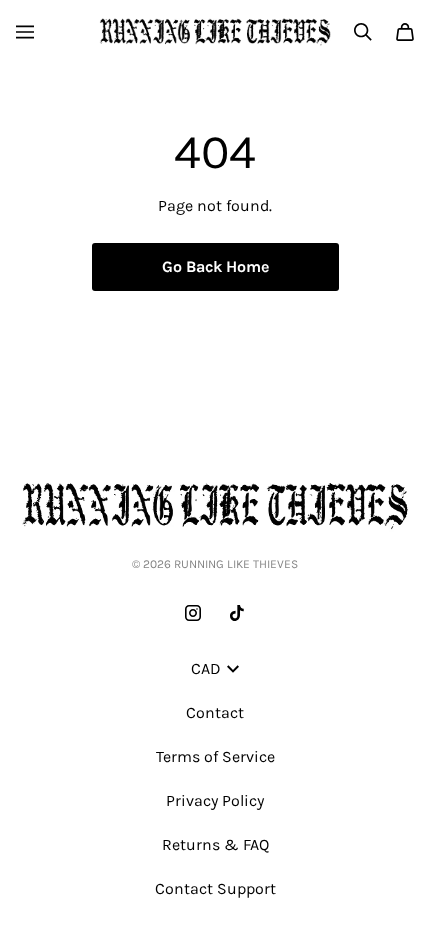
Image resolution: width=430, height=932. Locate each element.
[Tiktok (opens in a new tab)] (237, 613)
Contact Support (215, 888)
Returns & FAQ (215, 844)
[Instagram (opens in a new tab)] (193, 613)
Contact (215, 712)
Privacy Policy (215, 800)
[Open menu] (25, 32)
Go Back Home (215, 266)
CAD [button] (206, 668)
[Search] (363, 32)
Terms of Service (215, 756)
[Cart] (405, 32)
